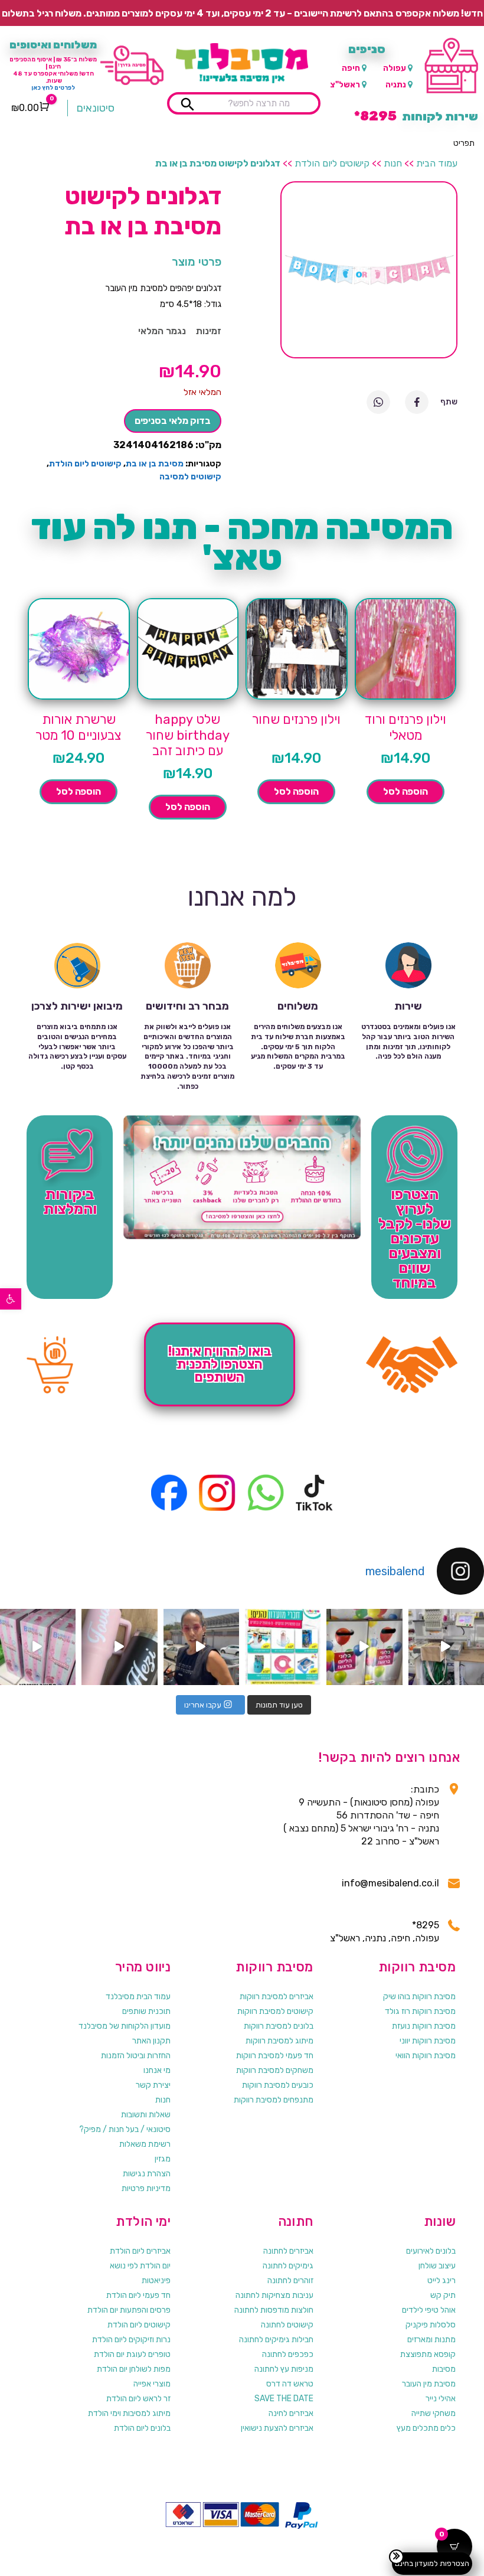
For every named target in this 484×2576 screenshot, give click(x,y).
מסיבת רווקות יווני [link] (428, 2041)
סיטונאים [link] (96, 108)
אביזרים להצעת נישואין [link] (277, 2428)
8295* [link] (426, 1925)
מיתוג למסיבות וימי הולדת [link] (129, 2413)
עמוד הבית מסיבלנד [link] (138, 1997)
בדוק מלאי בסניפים (173, 421)
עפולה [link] (395, 68)
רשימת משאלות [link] (145, 2144)
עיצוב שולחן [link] (437, 2266)
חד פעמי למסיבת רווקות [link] (275, 2056)
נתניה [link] (396, 85)
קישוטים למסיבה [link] (190, 477)
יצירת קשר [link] (153, 2085)
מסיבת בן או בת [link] (155, 464)
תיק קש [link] (443, 2295)
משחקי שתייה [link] (434, 2413)
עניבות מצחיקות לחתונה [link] (274, 2295)
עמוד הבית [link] (437, 163)
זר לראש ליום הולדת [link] (138, 2399)
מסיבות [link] (444, 2369)
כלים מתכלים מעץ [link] (426, 2428)
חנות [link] (393, 163)
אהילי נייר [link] (441, 2399)
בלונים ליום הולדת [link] (142, 2428)
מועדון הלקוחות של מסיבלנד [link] (125, 2026)
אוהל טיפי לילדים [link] (429, 2310)
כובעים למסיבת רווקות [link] (278, 2085)
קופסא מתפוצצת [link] (428, 2354)
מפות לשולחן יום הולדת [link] (134, 2369)
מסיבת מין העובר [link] (429, 2384)
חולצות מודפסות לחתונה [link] (274, 2310)
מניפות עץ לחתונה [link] (284, 2369)
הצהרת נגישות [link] (147, 2174)
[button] (464, 143)
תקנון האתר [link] (151, 2041)
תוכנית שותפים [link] (146, 2011)
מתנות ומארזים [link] (431, 2340)
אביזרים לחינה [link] (291, 2413)
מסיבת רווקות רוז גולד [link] (420, 2011)
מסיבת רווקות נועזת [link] (424, 2026)
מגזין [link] (163, 2159)
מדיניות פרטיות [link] (146, 2188)
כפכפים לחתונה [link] (288, 2354)
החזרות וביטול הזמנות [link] (136, 2056)
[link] (11, 1299)
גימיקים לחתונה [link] (288, 2266)
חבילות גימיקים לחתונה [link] (276, 2340)
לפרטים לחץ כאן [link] (53, 88)
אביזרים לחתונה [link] (288, 2251)
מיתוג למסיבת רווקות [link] (279, 2041)
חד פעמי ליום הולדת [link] (138, 2295)
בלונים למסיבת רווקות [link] (279, 2026)
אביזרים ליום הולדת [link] (140, 2251)
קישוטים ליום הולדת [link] (332, 163)
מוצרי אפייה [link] (152, 2384)
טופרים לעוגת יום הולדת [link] (132, 2354)
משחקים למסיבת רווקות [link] (275, 2070)
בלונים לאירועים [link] (431, 2251)
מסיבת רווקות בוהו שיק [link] (419, 1997)
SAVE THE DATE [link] (284, 2399)
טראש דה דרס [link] (290, 2384)
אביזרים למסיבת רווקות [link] (277, 1997)
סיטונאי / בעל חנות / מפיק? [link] (125, 2129)
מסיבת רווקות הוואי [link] (426, 2056)
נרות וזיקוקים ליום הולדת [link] (131, 2340)
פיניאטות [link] (156, 2280)
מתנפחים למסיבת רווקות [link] (274, 2100)
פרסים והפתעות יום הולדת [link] (129, 2310)
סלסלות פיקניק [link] (431, 2325)
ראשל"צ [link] (345, 85)
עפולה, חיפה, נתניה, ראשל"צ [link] (385, 1938)
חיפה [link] (351, 68)
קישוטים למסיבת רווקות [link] (275, 2011)
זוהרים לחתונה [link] (290, 2280)
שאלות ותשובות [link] (146, 2115)
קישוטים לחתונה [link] (287, 2325)
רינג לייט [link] (442, 2280)
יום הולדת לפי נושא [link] (140, 2266)
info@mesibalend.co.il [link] (390, 1883)
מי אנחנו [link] (157, 2070)
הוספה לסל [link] (405, 791)
